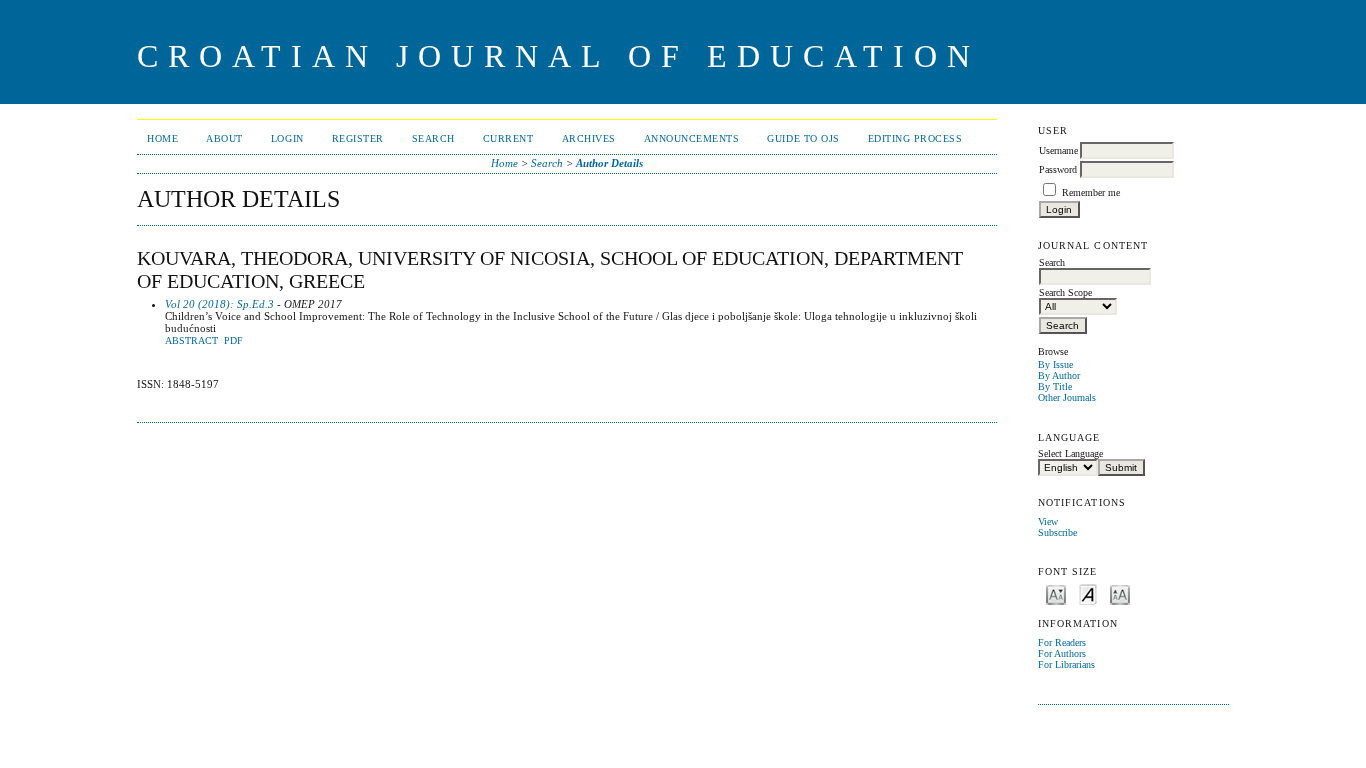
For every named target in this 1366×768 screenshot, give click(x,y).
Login (287, 138)
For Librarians (1066, 664)
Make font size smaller (1056, 593)
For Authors (1062, 653)
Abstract (191, 341)
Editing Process (915, 138)
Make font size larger (1120, 593)
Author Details (609, 163)
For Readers (1062, 642)
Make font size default (1088, 593)
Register (358, 138)
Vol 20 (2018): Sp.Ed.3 (219, 304)
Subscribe (1057, 532)
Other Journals (1067, 397)
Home (162, 138)
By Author (1059, 375)
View (1048, 521)
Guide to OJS (803, 138)
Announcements (692, 138)
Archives (589, 138)
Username (1058, 150)
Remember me (1091, 192)
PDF (233, 341)
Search (433, 138)
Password (1058, 169)
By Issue (1055, 364)
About (224, 138)
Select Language (1070, 453)
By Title (1055, 386)
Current (508, 138)
